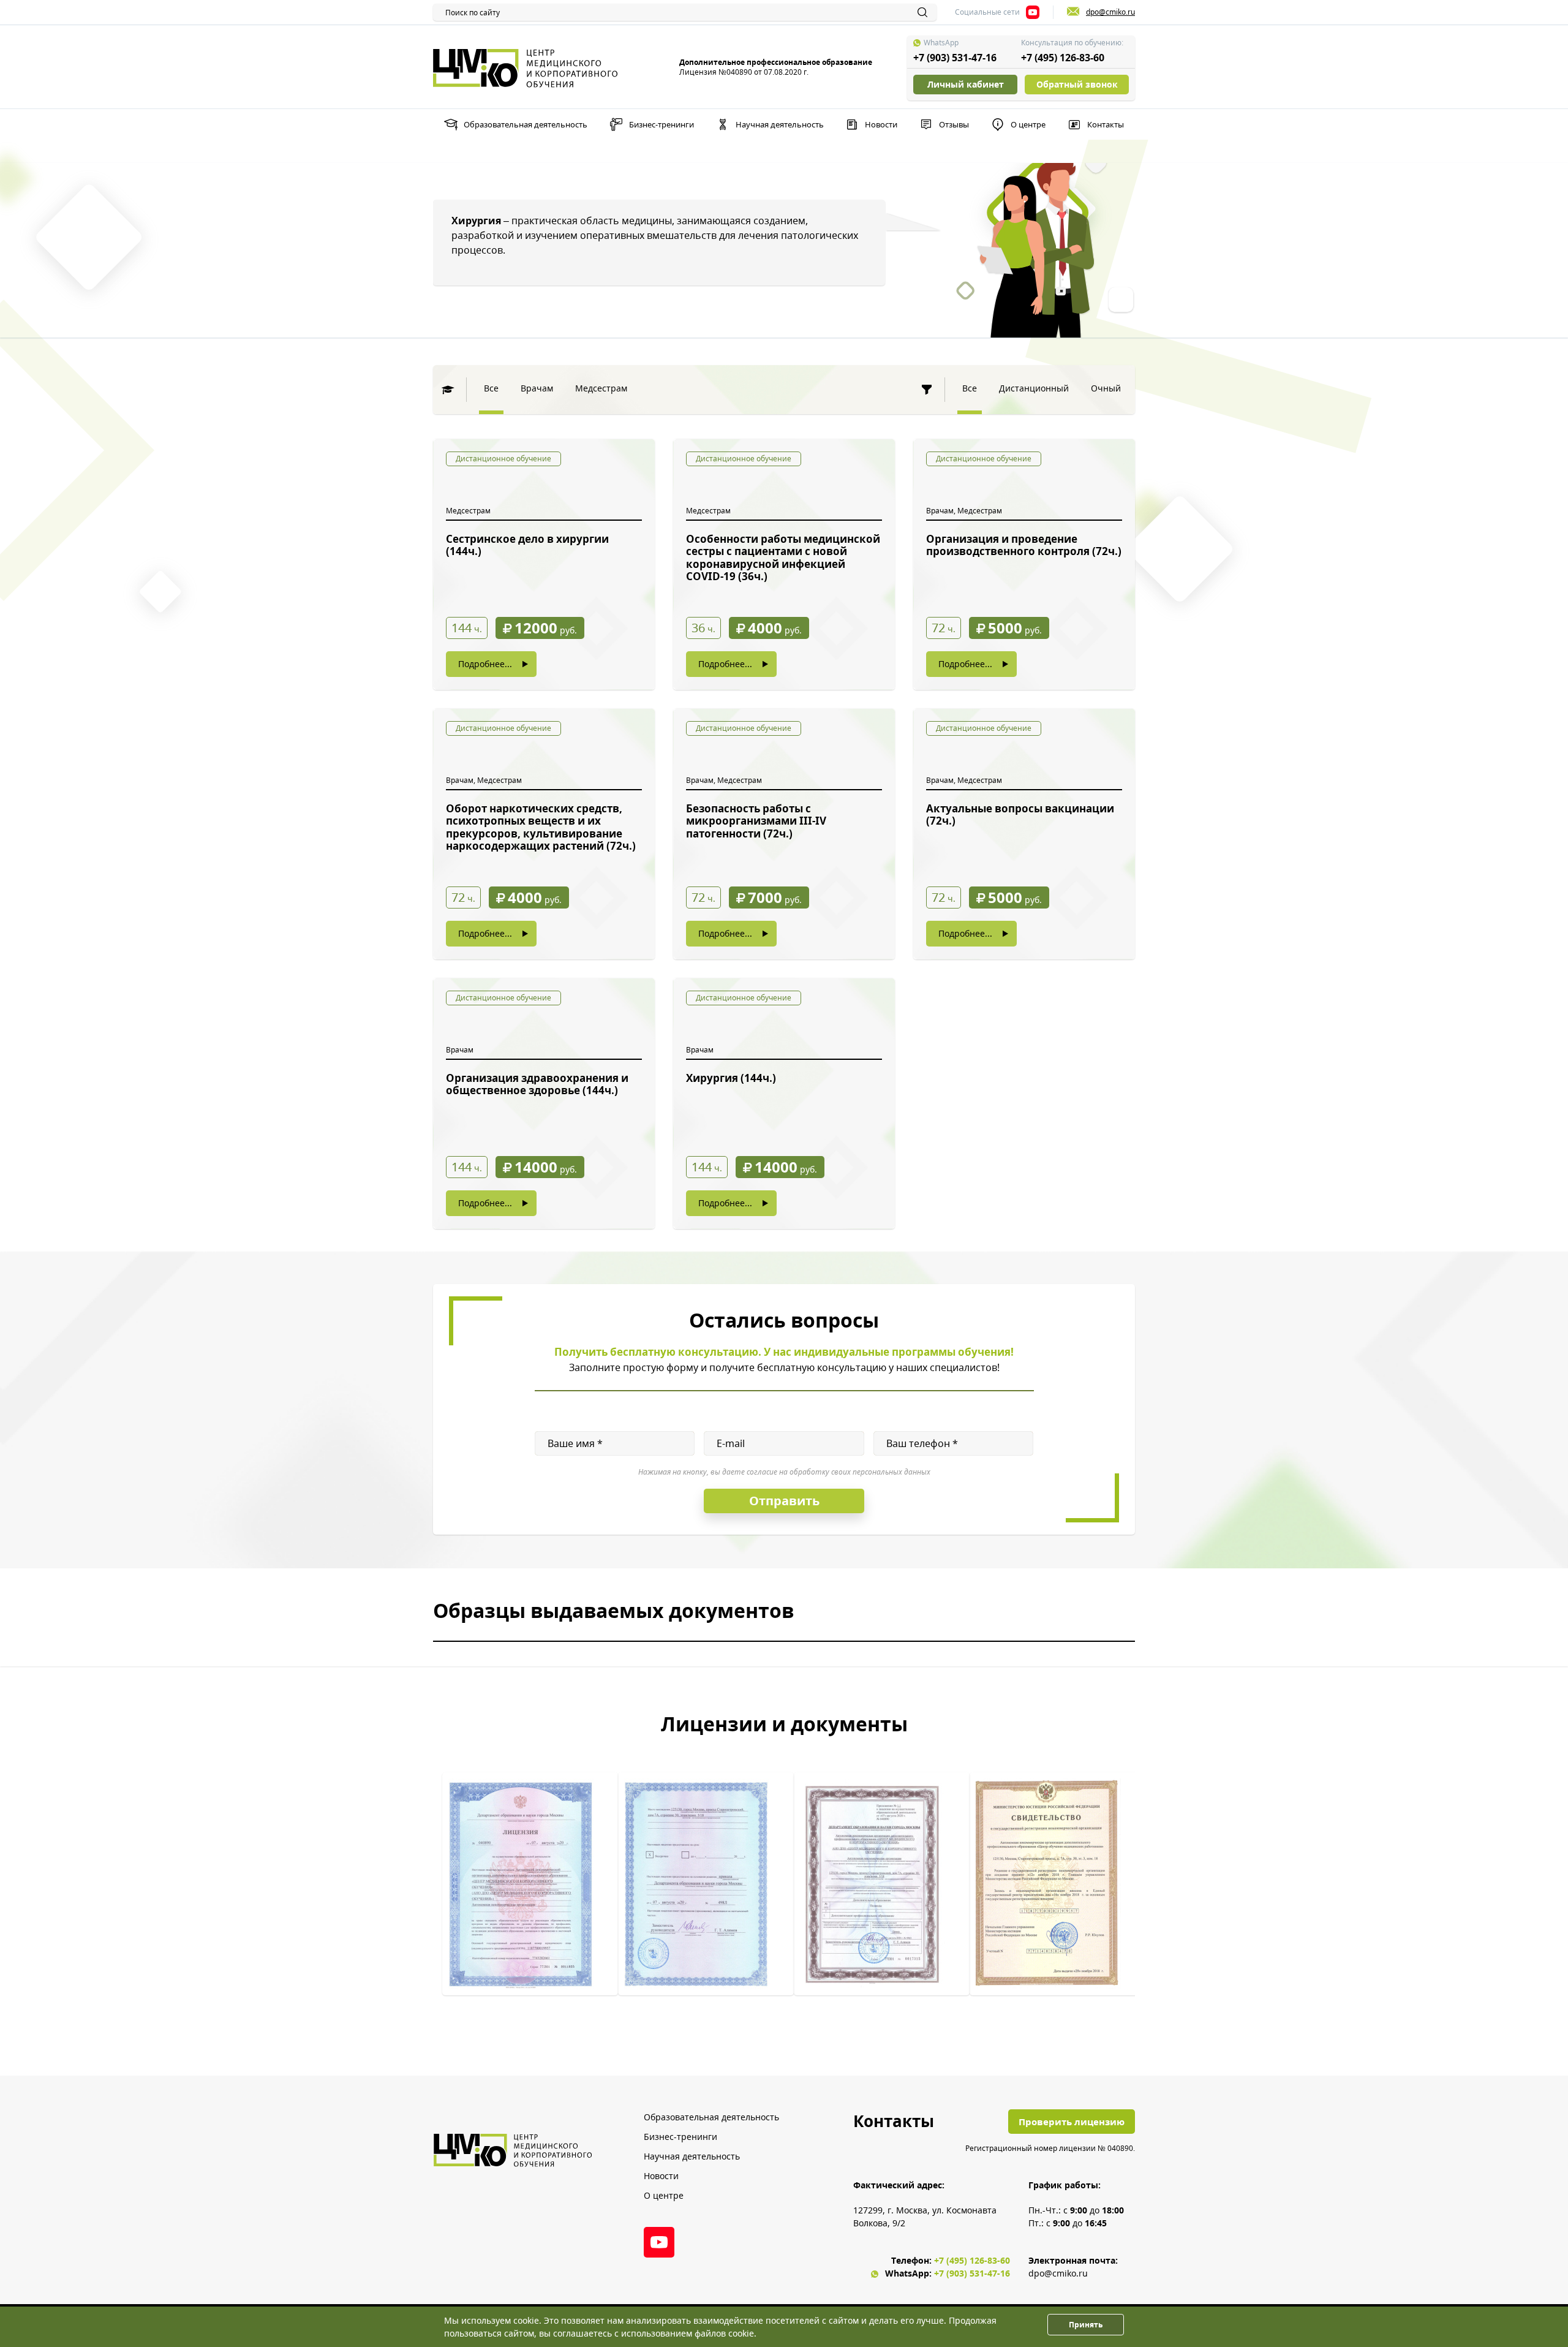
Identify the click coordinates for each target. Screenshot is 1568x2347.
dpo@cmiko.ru (1058, 2273)
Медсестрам (601, 388)
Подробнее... (485, 664)
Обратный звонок (1077, 84)
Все (491, 388)
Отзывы (954, 124)
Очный (1106, 388)
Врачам (537, 388)
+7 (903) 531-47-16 (955, 58)
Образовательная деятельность (526, 124)
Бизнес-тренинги (661, 124)
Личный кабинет (966, 84)
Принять (1086, 2325)
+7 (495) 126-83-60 (1063, 58)
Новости (881, 124)
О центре (1028, 124)
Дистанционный (1034, 388)
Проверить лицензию (1072, 2122)
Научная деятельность (780, 124)
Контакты (1106, 124)
